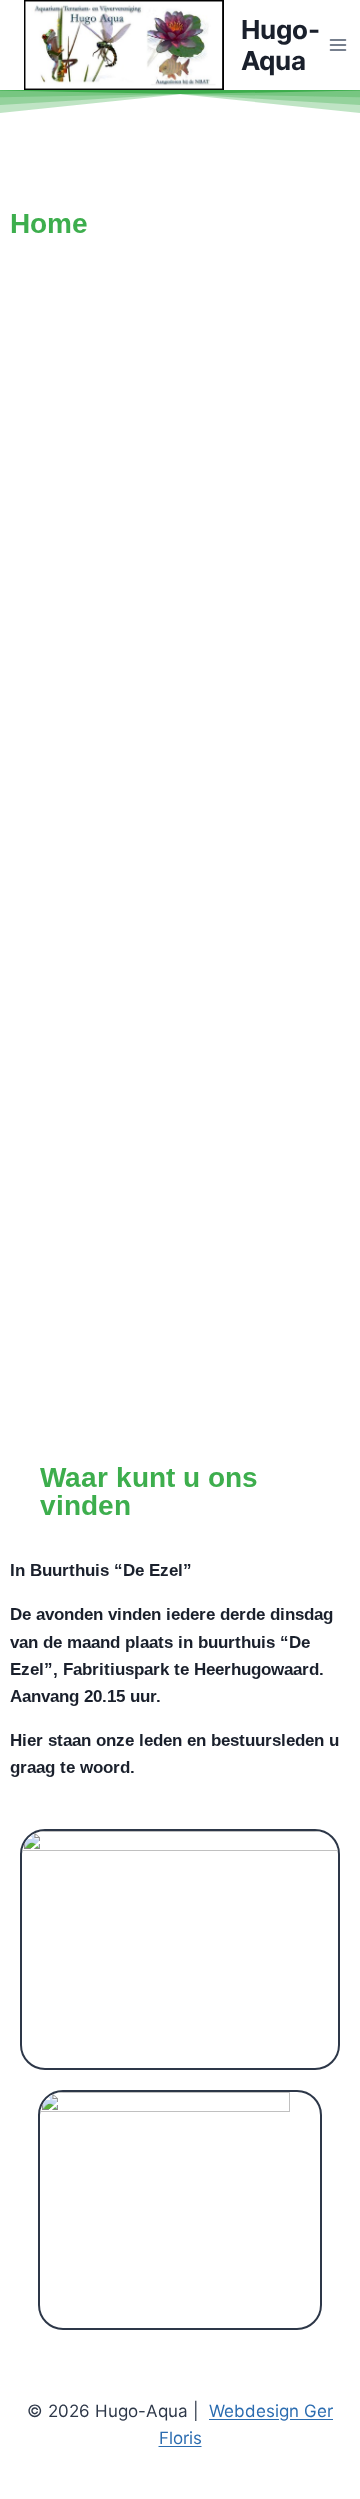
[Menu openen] (338, 45)
